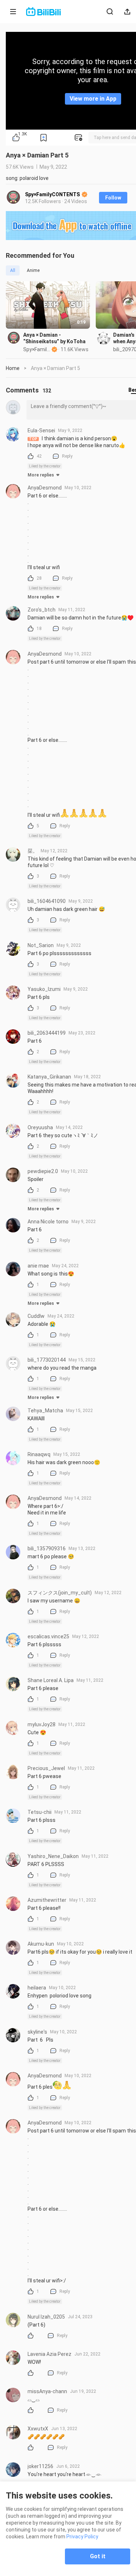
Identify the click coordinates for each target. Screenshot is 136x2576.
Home (13, 368)
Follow (113, 198)
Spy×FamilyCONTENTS (53, 194)
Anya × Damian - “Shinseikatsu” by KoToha (54, 338)
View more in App (93, 99)
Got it (98, 2556)
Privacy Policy (82, 2537)
